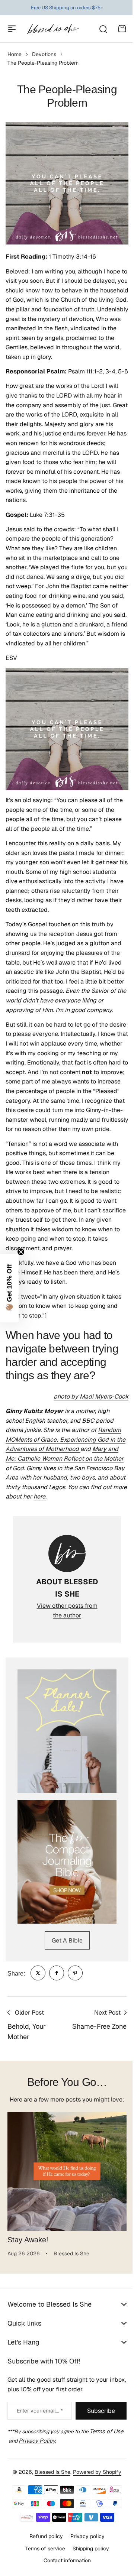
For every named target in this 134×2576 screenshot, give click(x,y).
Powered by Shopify (95, 2504)
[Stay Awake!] (67, 2171)
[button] (9, 1288)
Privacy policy (85, 2567)
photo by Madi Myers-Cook (91, 1396)
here (39, 1496)
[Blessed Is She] (53, 29)
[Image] (67, 1731)
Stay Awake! (28, 2240)
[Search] (103, 29)
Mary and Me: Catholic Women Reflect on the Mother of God (65, 1458)
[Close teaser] (21, 1252)
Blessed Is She (50, 2504)
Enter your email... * (38, 2443)
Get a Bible (67, 1940)
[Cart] (122, 29)
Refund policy (44, 2567)
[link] (38, 1973)
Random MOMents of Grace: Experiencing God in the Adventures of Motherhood (66, 1439)
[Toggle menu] (12, 29)
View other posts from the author (67, 1611)
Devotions (44, 54)
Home (15, 54)
